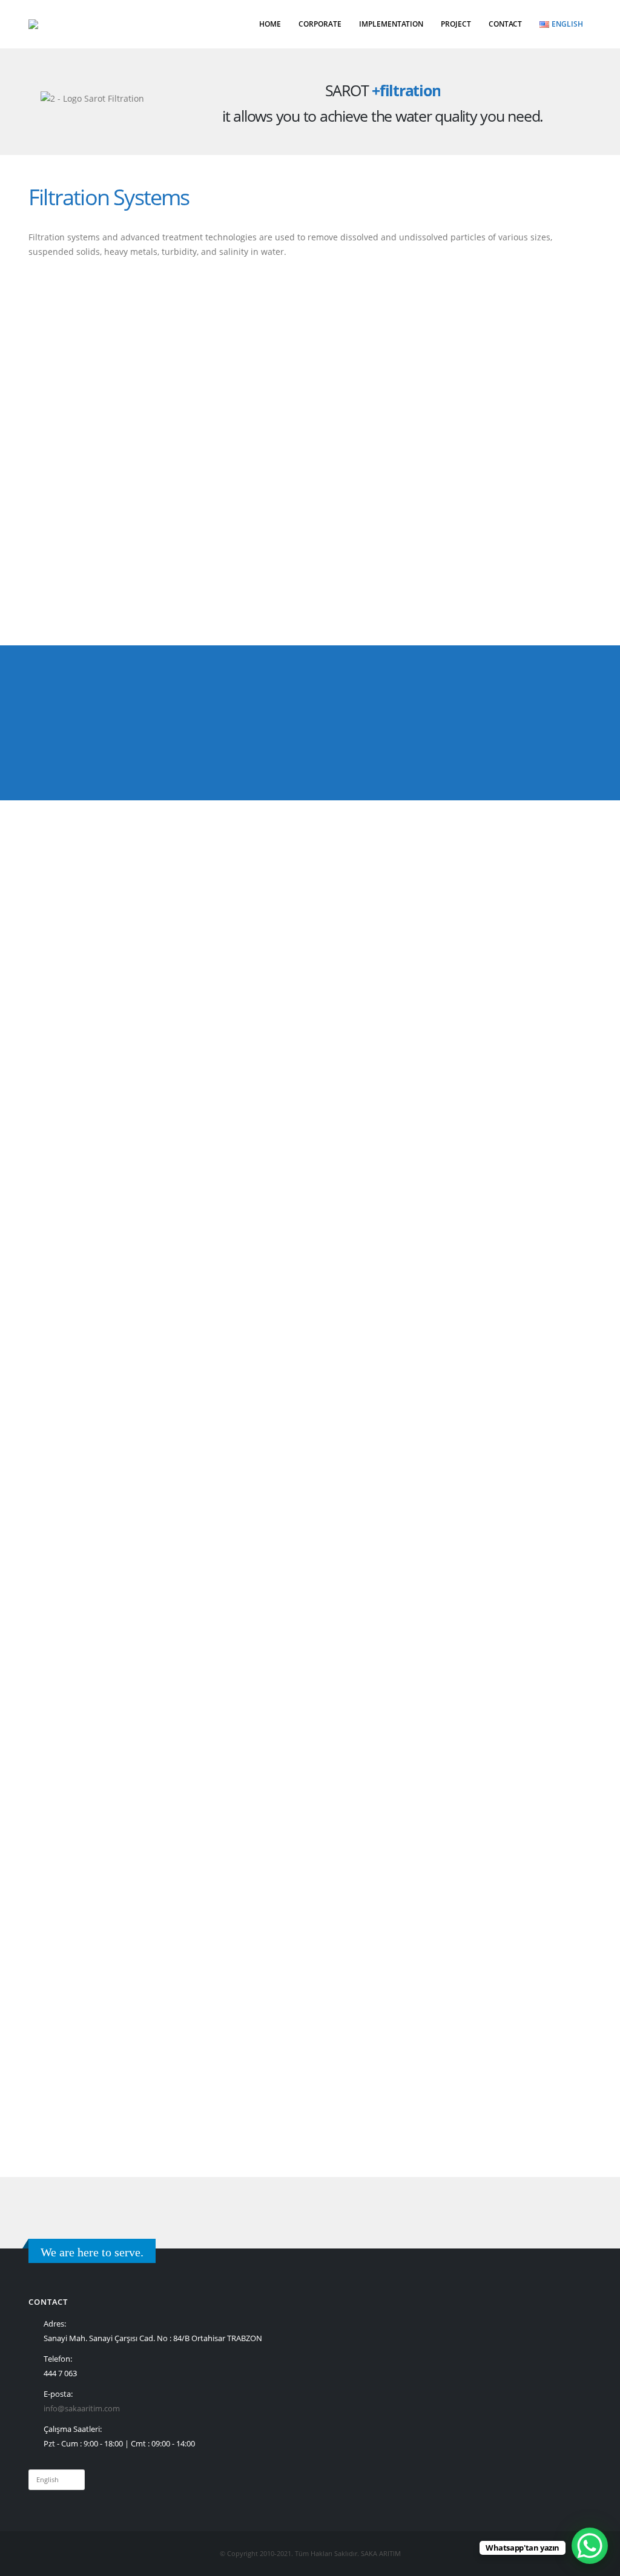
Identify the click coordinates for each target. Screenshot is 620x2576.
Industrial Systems (81, 1543)
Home (270, 24)
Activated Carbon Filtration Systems (135, 1705)
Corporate (320, 24)
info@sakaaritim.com (82, 2409)
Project (456, 24)
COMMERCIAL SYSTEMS (92, 1502)
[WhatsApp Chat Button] (590, 2546)
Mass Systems (72, 1585)
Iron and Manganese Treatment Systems (470, 1705)
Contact (505, 24)
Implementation (391, 24)
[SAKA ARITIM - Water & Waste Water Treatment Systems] (59, 24)
